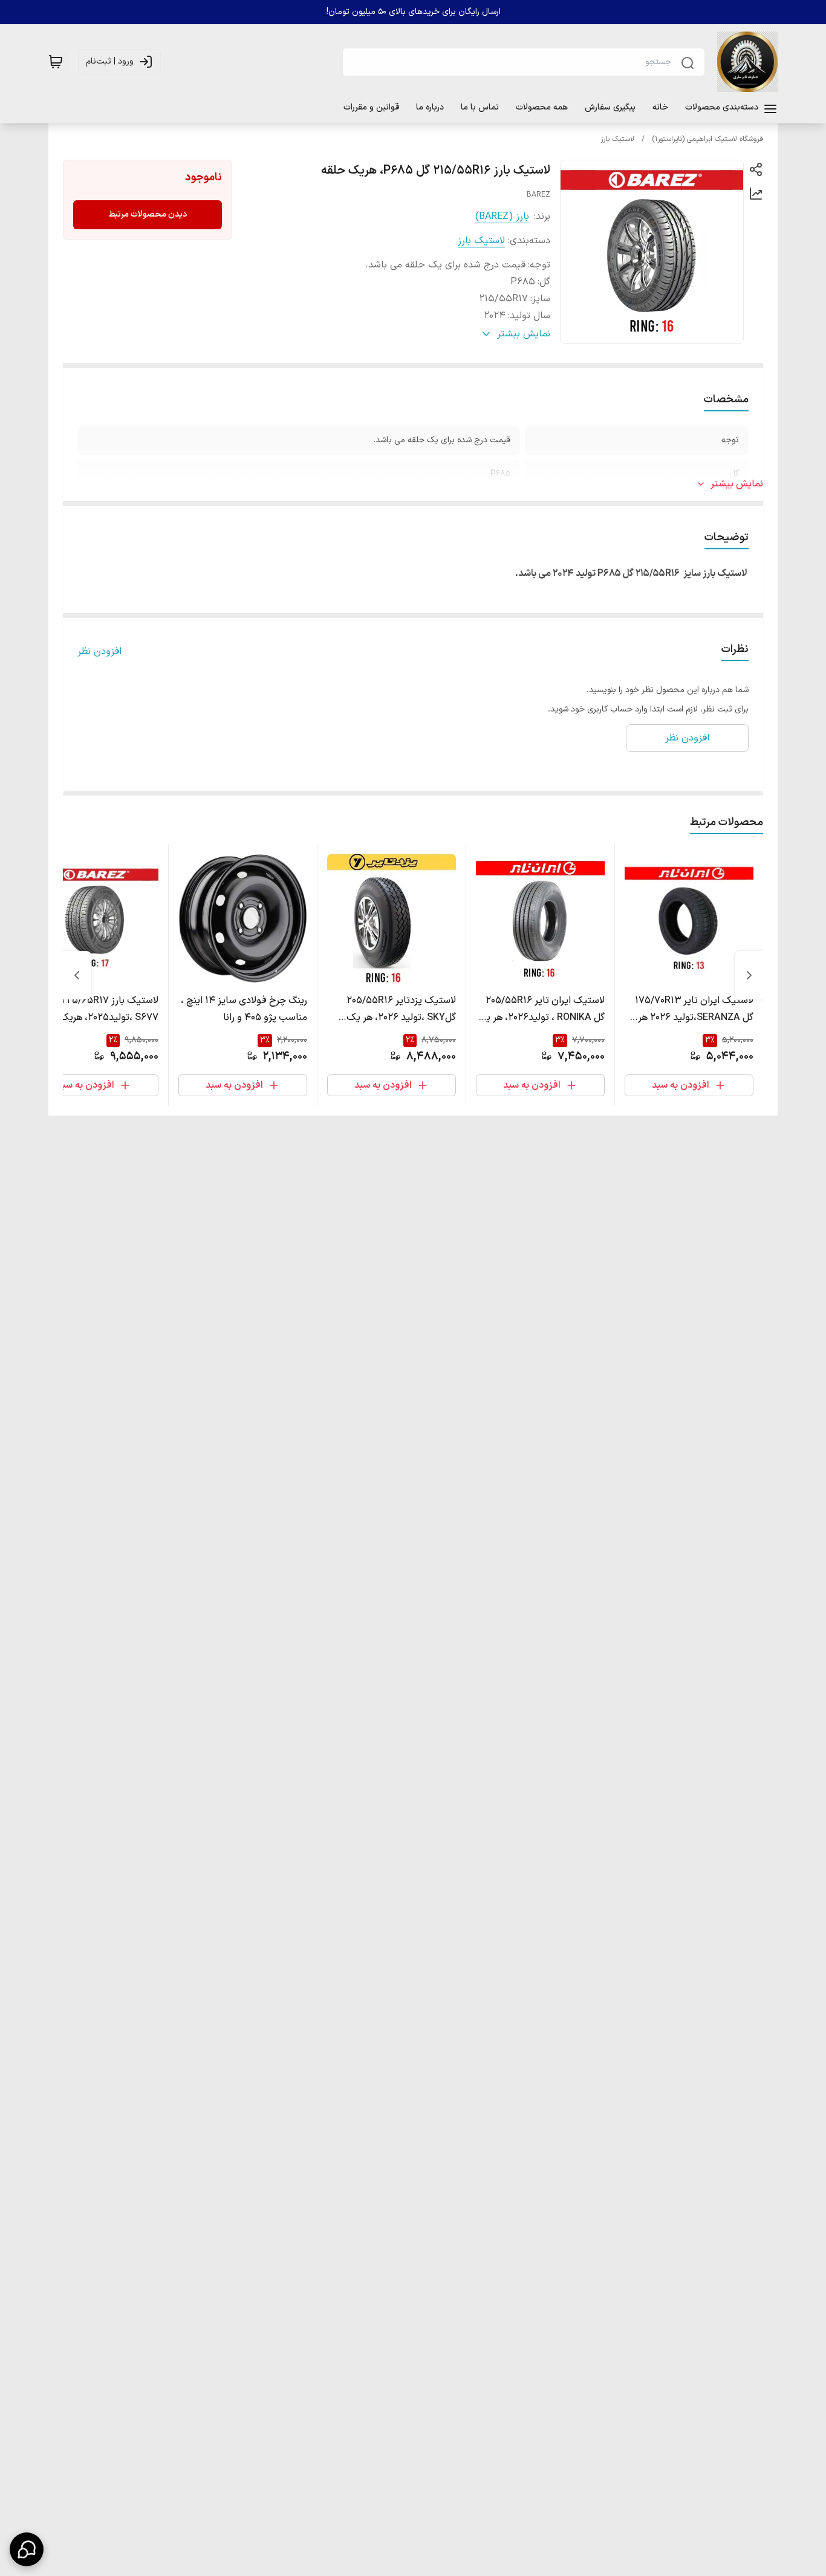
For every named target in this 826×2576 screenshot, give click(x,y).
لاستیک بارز (617, 139)
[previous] (749, 975)
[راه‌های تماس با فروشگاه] (27, 2549)
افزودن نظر (99, 652)
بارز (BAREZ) (502, 217)
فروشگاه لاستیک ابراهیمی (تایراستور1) (707, 139)
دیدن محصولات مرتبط (148, 214)
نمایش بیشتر (737, 484)
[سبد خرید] (56, 62)
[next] (77, 975)
